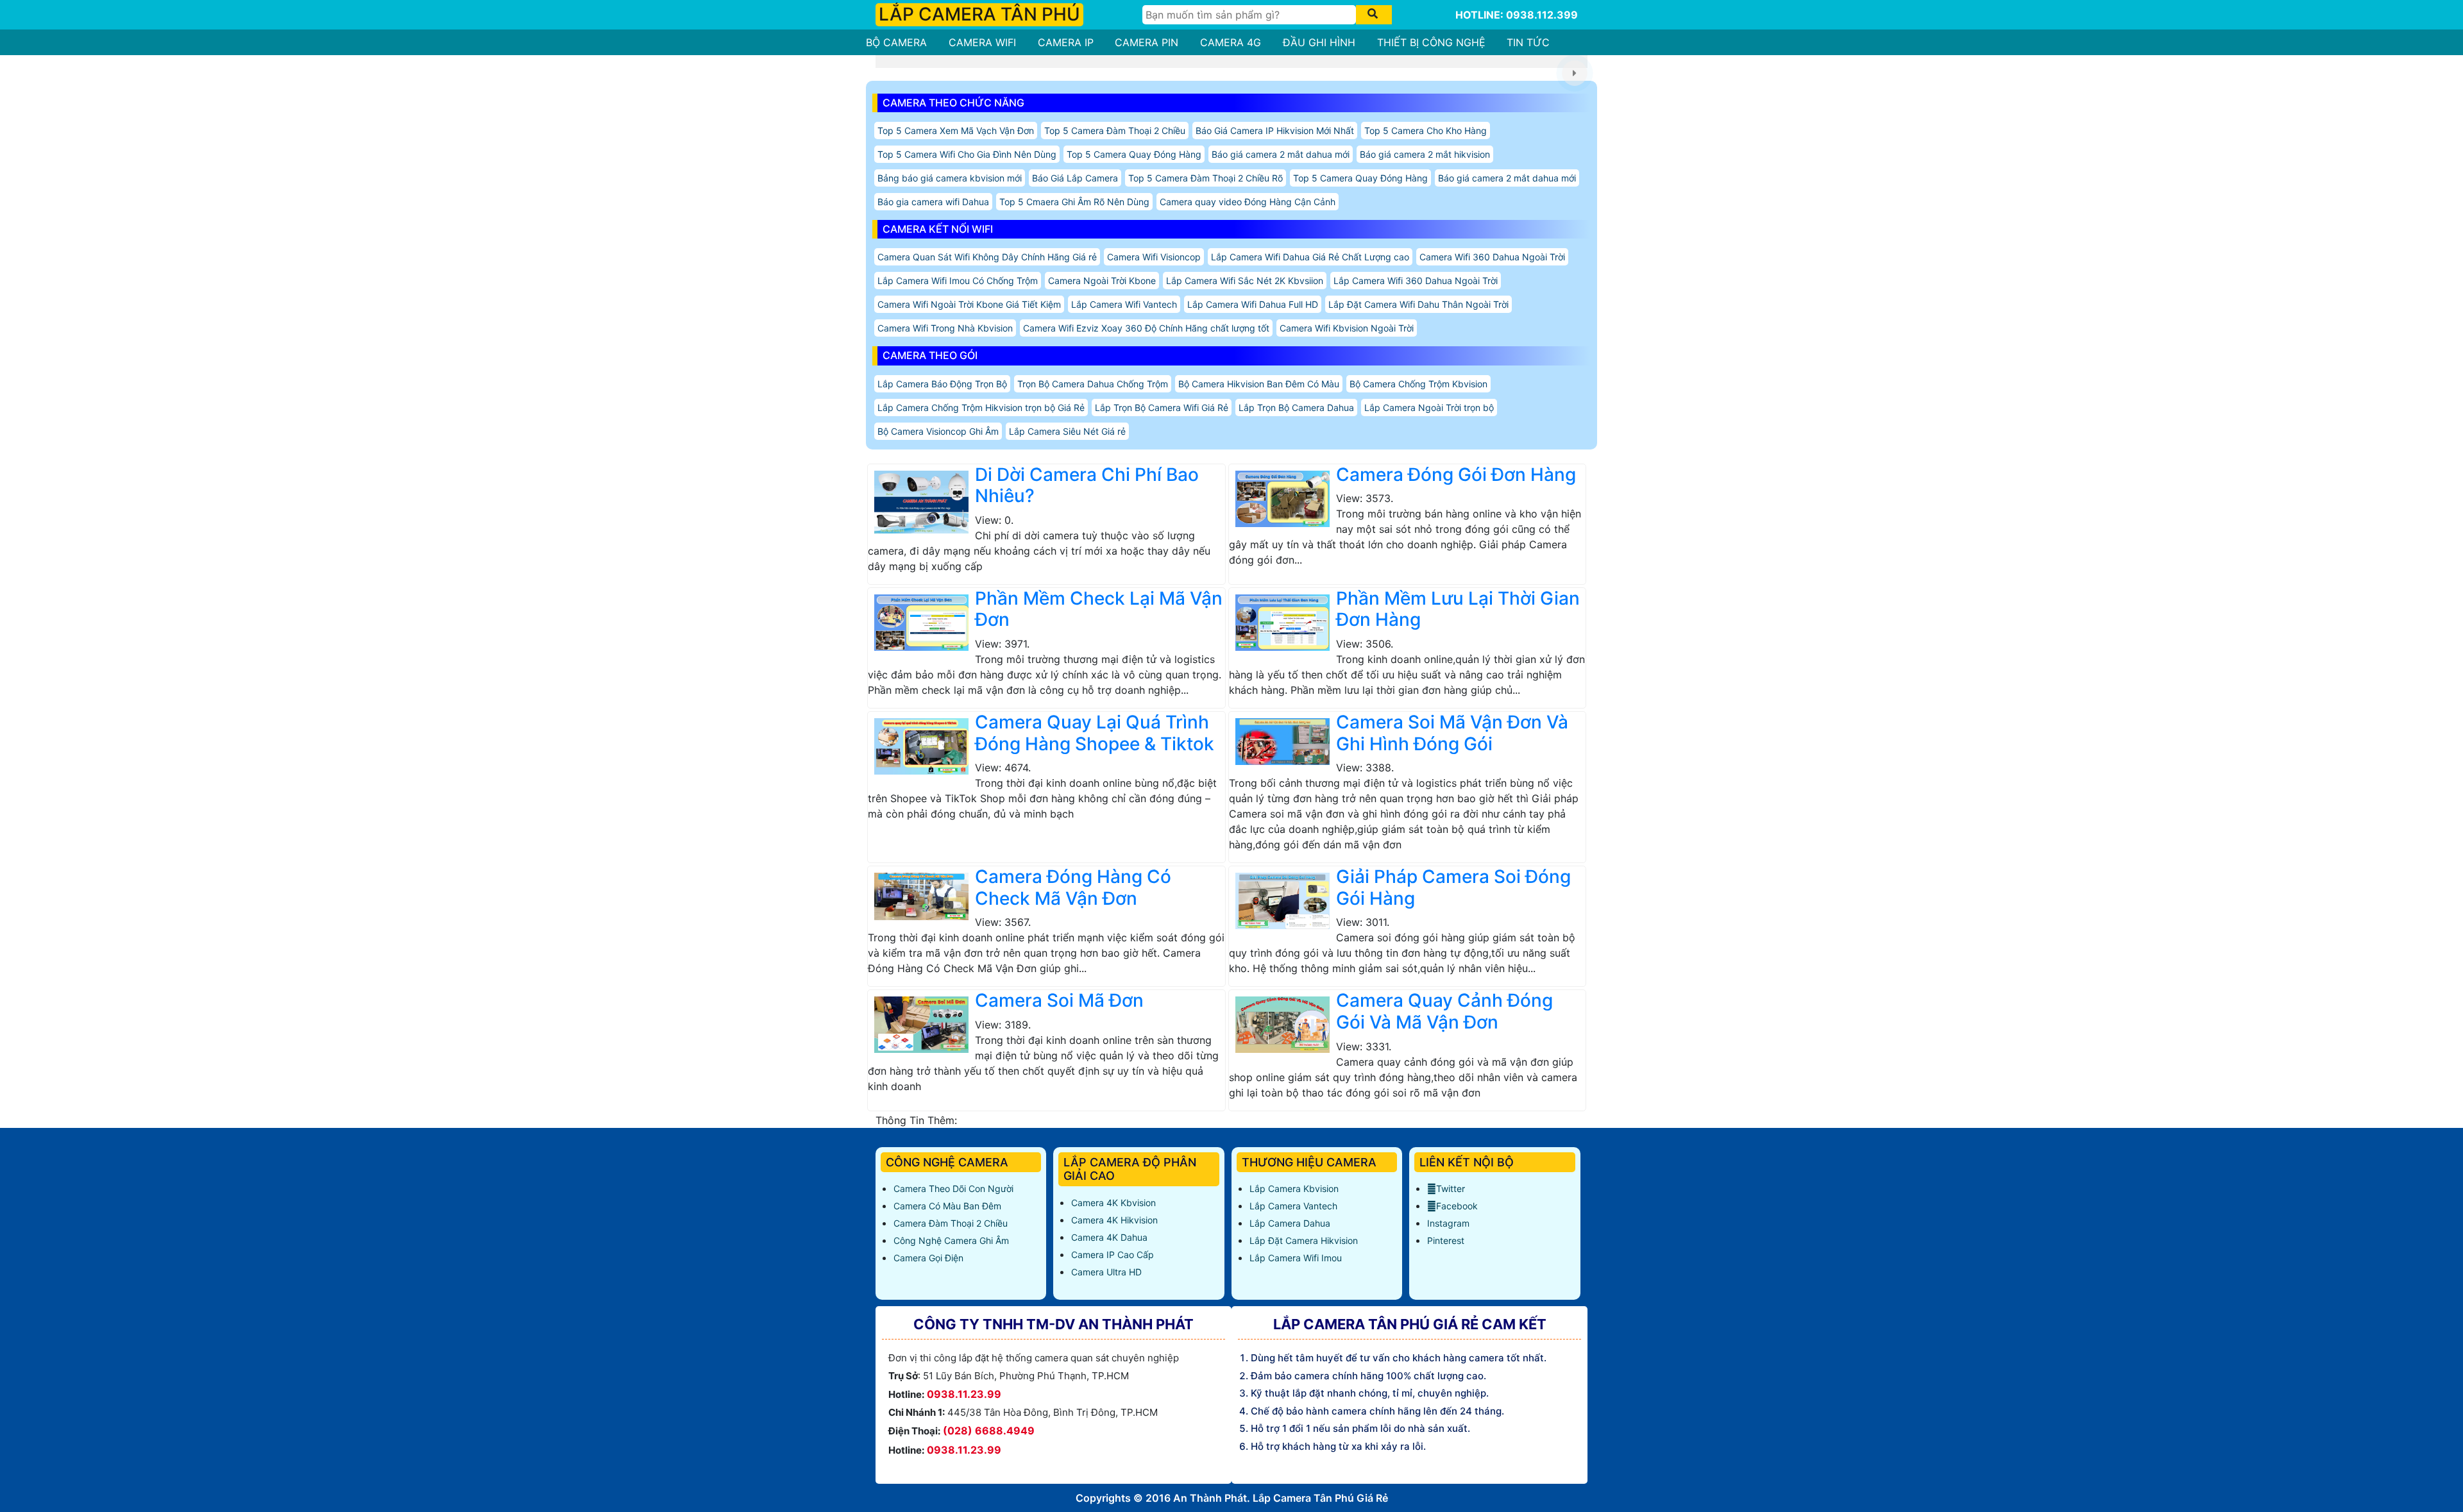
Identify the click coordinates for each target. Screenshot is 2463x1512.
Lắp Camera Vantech (1293, 1206)
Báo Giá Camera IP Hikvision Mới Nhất (1275, 130)
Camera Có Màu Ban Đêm (947, 1206)
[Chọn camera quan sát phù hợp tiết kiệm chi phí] (1575, 73)
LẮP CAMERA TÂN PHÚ (979, 14)
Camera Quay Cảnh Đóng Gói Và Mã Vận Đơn (1444, 1011)
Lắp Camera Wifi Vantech (1124, 304)
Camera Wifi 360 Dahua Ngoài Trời (1492, 257)
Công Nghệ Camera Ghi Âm (951, 1240)
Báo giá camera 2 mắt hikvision (1425, 154)
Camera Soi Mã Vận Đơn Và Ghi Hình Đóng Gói (1452, 733)
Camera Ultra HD (1106, 1272)
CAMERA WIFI (982, 42)
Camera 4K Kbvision (1113, 1203)
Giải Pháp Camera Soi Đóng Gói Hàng (1453, 887)
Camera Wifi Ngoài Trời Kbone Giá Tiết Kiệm (969, 304)
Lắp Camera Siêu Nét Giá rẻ (1067, 431)
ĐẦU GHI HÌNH (1319, 42)
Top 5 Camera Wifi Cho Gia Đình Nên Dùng (967, 154)
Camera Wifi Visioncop (1154, 257)
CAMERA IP (1066, 42)
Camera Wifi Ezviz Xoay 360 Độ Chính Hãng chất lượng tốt (1146, 328)
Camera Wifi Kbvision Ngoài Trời (1347, 328)
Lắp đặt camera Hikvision (1304, 1240)
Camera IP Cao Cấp (1113, 1255)
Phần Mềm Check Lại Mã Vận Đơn (1099, 609)
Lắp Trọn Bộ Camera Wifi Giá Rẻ (1162, 407)
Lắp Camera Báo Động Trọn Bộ (942, 384)
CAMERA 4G (1231, 42)
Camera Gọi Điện (928, 1258)
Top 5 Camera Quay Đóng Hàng (1134, 154)
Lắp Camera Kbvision (1294, 1189)
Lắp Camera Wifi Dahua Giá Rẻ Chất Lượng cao (1310, 257)
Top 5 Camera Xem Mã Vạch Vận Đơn (956, 130)
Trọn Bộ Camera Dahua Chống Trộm (1093, 384)
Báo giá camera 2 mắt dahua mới (1281, 154)
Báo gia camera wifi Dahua (933, 202)
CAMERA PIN (1147, 42)
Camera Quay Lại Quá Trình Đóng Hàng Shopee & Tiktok (1095, 733)
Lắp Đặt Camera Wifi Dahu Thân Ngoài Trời (1418, 304)
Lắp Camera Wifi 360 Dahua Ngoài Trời (1416, 281)
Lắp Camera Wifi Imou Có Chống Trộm (958, 281)
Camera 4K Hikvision (1114, 1220)
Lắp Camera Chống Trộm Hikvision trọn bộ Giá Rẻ (981, 407)
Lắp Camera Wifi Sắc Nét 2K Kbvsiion (1245, 281)
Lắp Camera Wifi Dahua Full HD (1253, 304)
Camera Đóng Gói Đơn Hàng (1456, 475)
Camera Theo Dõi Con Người (953, 1189)
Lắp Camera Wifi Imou (1296, 1258)
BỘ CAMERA (896, 42)
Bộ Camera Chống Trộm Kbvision (1418, 384)
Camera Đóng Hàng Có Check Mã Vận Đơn (1073, 887)
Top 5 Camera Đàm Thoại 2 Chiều (1115, 130)
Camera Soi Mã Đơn (1059, 1000)
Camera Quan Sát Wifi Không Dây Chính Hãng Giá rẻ (987, 257)
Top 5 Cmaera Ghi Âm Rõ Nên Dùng (1074, 202)
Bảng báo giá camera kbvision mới (950, 178)
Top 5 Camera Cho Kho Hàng (1426, 130)
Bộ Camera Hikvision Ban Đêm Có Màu (1259, 384)
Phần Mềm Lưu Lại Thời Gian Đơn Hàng (1458, 609)
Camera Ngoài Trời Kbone (1102, 281)
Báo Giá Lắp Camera (1075, 178)
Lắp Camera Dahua (1290, 1223)
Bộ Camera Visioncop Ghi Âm (938, 431)
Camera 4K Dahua (1109, 1237)
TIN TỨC (1528, 42)
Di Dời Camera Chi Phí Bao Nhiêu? (1087, 485)
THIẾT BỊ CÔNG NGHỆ (1431, 42)
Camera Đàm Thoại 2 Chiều (951, 1223)
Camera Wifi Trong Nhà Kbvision (945, 328)
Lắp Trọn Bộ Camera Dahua (1296, 407)
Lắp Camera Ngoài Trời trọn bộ (1429, 407)
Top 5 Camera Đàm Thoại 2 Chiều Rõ (1206, 178)
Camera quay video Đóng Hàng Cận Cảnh (1248, 202)
